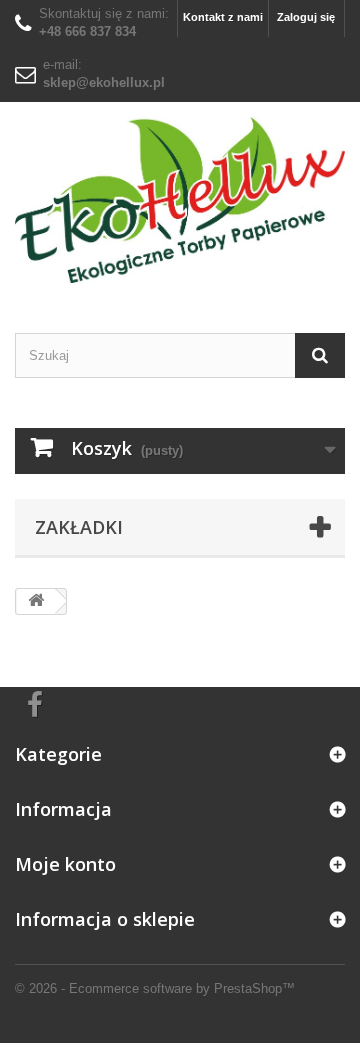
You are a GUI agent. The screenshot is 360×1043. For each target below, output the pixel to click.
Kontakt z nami (223, 17)
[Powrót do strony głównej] (36, 601)
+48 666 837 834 (87, 31)
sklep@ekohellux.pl (104, 82)
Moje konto (65, 864)
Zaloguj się (306, 17)
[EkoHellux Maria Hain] (180, 200)
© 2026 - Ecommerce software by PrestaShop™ (155, 988)
